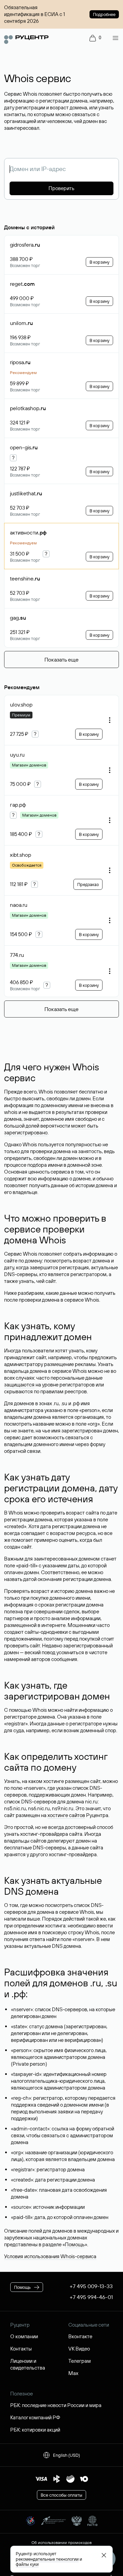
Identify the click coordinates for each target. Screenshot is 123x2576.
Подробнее (104, 14)
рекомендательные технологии (47, 2559)
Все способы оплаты (61, 2495)
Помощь (75, 2244)
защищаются (19, 1385)
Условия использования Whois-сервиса (50, 2256)
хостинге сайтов (66, 1815)
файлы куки (27, 2564)
